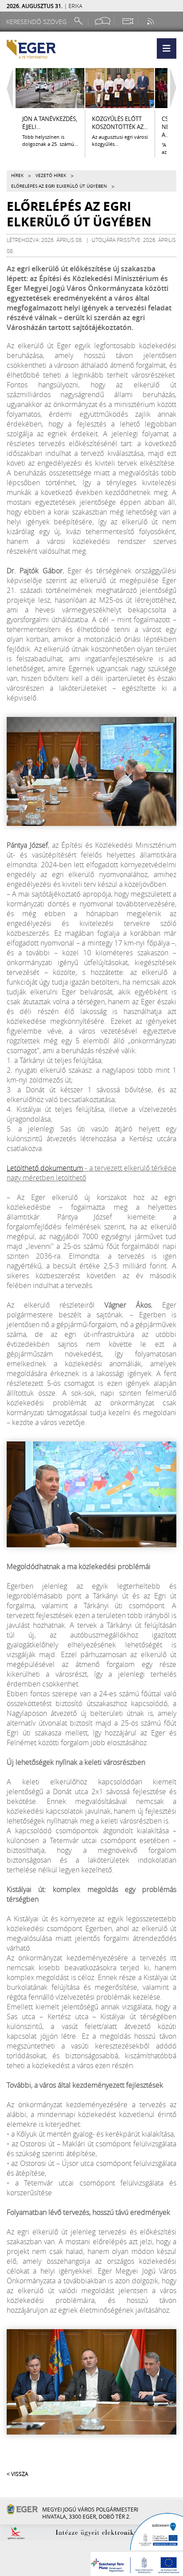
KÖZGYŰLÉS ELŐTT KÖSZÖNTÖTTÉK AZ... (120, 123)
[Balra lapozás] (8, 88)
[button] (167, 48)
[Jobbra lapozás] (175, 88)
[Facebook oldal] (103, 21)
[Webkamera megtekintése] (127, 21)
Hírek (17, 175)
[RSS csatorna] (151, 21)
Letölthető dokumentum (45, 1168)
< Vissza (17, 2474)
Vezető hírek (51, 175)
